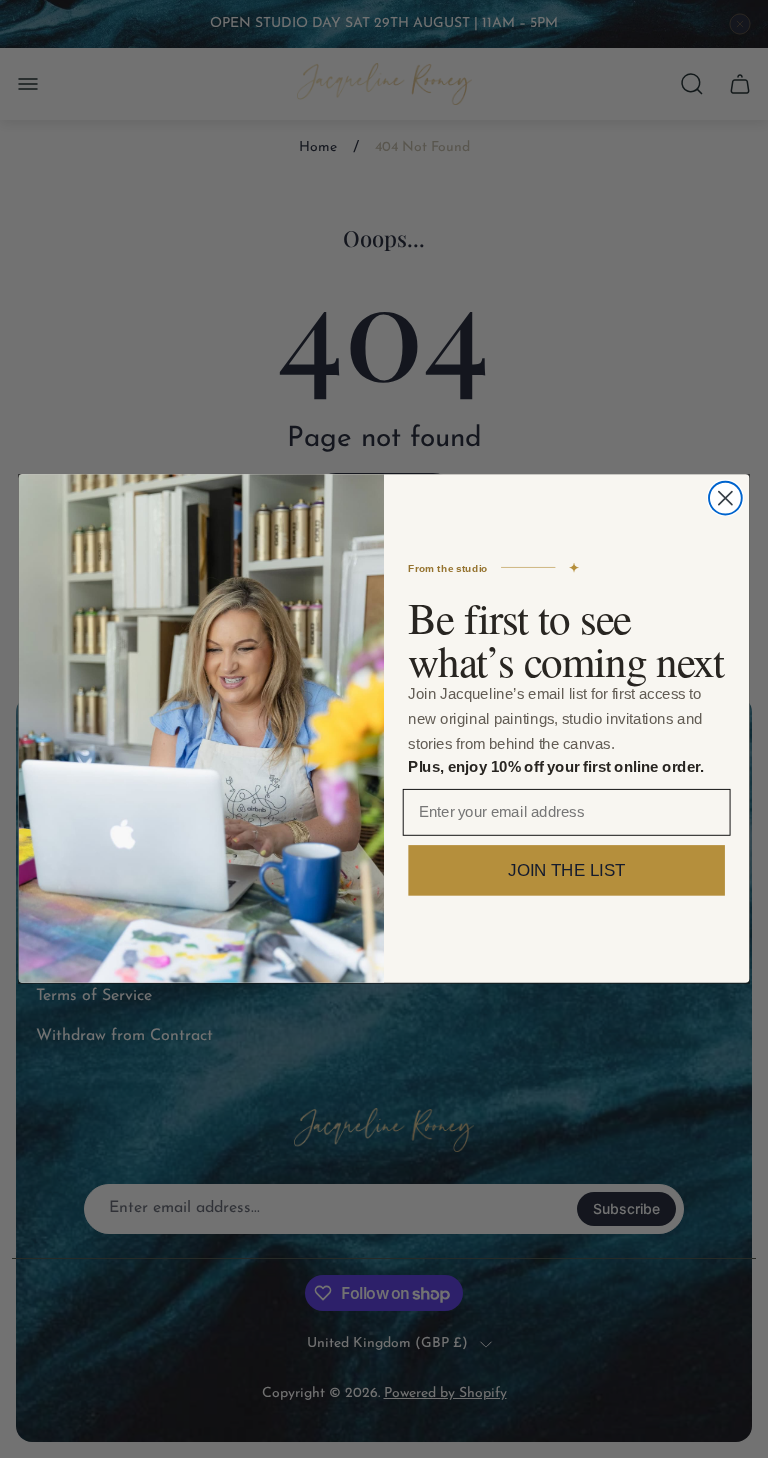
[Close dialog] (725, 498)
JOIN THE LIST (566, 871)
